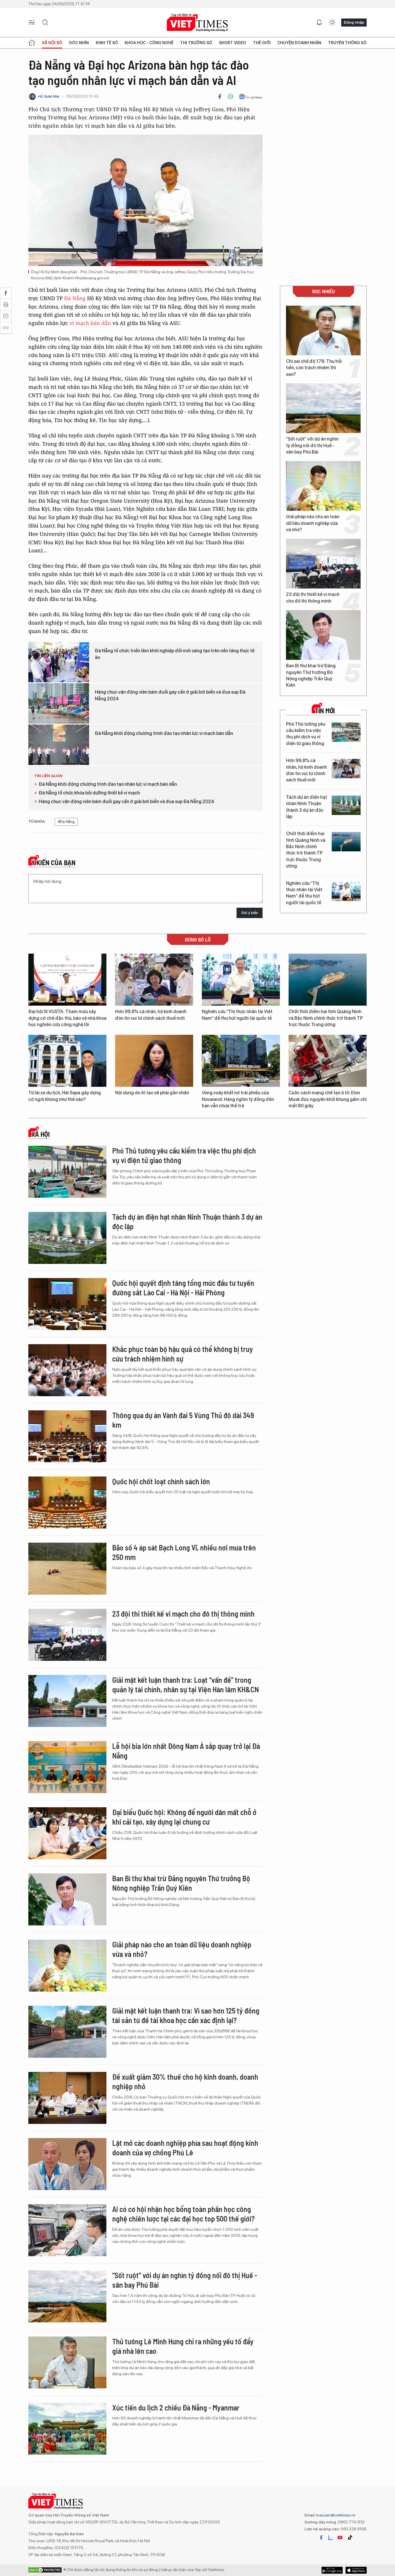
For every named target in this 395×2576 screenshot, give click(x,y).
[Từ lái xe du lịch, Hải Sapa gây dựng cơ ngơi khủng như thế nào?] (67, 1061)
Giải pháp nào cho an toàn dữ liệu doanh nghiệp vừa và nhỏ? (313, 523)
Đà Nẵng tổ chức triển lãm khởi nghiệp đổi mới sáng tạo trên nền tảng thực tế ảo (175, 654)
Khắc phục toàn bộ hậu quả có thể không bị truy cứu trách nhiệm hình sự (183, 1354)
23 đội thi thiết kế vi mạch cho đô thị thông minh (313, 598)
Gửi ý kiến (250, 913)
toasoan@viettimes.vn (335, 2515)
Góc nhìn (79, 43)
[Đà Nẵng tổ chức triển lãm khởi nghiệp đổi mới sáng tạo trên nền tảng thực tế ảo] (59, 662)
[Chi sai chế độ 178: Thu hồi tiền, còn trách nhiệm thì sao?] (323, 330)
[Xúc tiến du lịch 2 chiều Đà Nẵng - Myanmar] (67, 2429)
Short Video (232, 43)
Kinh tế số (107, 43)
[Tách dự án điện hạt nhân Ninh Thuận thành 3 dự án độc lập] (346, 805)
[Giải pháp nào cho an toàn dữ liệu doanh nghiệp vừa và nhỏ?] (323, 486)
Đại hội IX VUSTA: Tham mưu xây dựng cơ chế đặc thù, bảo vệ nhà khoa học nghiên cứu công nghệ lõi (67, 1018)
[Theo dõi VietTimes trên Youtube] (340, 2538)
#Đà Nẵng (66, 822)
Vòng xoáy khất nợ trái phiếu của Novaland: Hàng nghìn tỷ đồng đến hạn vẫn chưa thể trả (238, 1099)
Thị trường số (196, 43)
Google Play (356, 2570)
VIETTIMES (197, 23)
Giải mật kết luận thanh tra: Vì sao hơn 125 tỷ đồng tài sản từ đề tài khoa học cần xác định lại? (186, 2015)
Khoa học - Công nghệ (149, 43)
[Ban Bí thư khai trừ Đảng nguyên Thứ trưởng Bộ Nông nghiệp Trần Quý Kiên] (323, 635)
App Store (332, 2570)
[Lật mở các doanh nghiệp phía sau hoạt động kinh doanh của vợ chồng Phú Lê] (67, 2164)
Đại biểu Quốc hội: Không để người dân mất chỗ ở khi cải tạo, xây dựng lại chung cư (184, 1817)
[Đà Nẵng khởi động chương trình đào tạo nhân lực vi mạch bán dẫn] (59, 745)
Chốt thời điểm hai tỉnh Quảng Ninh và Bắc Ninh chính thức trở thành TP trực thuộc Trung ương (306, 850)
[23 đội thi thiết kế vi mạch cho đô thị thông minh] (323, 564)
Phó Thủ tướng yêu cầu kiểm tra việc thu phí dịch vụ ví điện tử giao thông (306, 734)
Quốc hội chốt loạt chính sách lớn (161, 1481)
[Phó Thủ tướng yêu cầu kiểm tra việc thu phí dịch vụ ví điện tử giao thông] (346, 732)
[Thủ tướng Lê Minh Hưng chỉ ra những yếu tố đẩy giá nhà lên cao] (67, 2363)
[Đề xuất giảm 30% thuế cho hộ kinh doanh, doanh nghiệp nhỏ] (67, 2098)
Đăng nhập (354, 22)
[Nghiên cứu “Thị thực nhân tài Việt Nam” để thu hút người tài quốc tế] (346, 891)
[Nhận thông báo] (319, 23)
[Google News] (251, 96)
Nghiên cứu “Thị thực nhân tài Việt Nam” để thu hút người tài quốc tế (304, 893)
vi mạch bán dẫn (90, 323)
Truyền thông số (347, 43)
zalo (331, 2538)
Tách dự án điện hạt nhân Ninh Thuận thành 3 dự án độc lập (307, 807)
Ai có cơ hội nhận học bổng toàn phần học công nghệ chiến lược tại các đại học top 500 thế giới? (183, 2214)
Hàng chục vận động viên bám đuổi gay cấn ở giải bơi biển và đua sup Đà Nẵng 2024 (170, 695)
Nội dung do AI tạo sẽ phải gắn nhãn (152, 1093)
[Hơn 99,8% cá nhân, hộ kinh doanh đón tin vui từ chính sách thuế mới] (346, 769)
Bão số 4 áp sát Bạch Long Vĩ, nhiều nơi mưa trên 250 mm (184, 1552)
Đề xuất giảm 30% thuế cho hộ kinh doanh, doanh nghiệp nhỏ (185, 2082)
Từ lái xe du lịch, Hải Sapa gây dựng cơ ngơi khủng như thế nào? (65, 1096)
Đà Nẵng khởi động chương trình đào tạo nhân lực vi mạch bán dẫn (164, 733)
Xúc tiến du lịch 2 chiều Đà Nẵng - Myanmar (176, 2407)
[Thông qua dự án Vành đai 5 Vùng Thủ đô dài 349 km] (67, 1436)
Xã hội (40, 1134)
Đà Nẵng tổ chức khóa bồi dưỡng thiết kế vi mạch (89, 793)
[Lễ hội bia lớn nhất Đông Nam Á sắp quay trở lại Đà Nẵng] (67, 1767)
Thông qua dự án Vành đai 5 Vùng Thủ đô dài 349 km (183, 1420)
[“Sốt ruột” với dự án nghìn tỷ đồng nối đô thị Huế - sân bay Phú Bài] (323, 408)
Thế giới (262, 43)
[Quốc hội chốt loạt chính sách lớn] (67, 1502)
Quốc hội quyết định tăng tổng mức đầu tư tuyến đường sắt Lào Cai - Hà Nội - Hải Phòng (183, 1288)
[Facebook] (220, 96)
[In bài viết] (230, 96)
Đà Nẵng (75, 298)
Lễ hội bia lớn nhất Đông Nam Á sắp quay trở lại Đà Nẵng (186, 1751)
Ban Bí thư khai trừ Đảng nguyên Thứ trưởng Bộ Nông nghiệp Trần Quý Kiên (311, 675)
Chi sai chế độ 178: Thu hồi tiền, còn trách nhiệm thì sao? (314, 368)
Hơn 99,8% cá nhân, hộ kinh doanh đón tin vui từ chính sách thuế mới (307, 770)
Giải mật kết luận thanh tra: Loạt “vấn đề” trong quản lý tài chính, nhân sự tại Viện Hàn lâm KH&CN (185, 1685)
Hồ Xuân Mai (49, 96)
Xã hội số (52, 43)
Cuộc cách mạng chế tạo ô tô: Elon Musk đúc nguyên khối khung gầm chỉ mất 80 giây (328, 1099)
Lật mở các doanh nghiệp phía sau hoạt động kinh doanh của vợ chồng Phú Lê (185, 2148)
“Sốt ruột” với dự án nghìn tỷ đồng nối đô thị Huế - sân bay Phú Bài (312, 445)
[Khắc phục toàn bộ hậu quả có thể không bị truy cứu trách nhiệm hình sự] (67, 1370)
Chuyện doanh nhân (299, 43)
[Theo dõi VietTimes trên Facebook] (321, 2538)
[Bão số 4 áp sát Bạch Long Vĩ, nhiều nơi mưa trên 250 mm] (67, 1569)
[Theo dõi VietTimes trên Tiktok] (350, 2538)
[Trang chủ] (32, 43)
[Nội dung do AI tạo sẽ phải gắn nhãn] (154, 1061)
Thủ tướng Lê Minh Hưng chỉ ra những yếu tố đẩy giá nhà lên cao (183, 2346)
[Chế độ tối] (332, 23)
